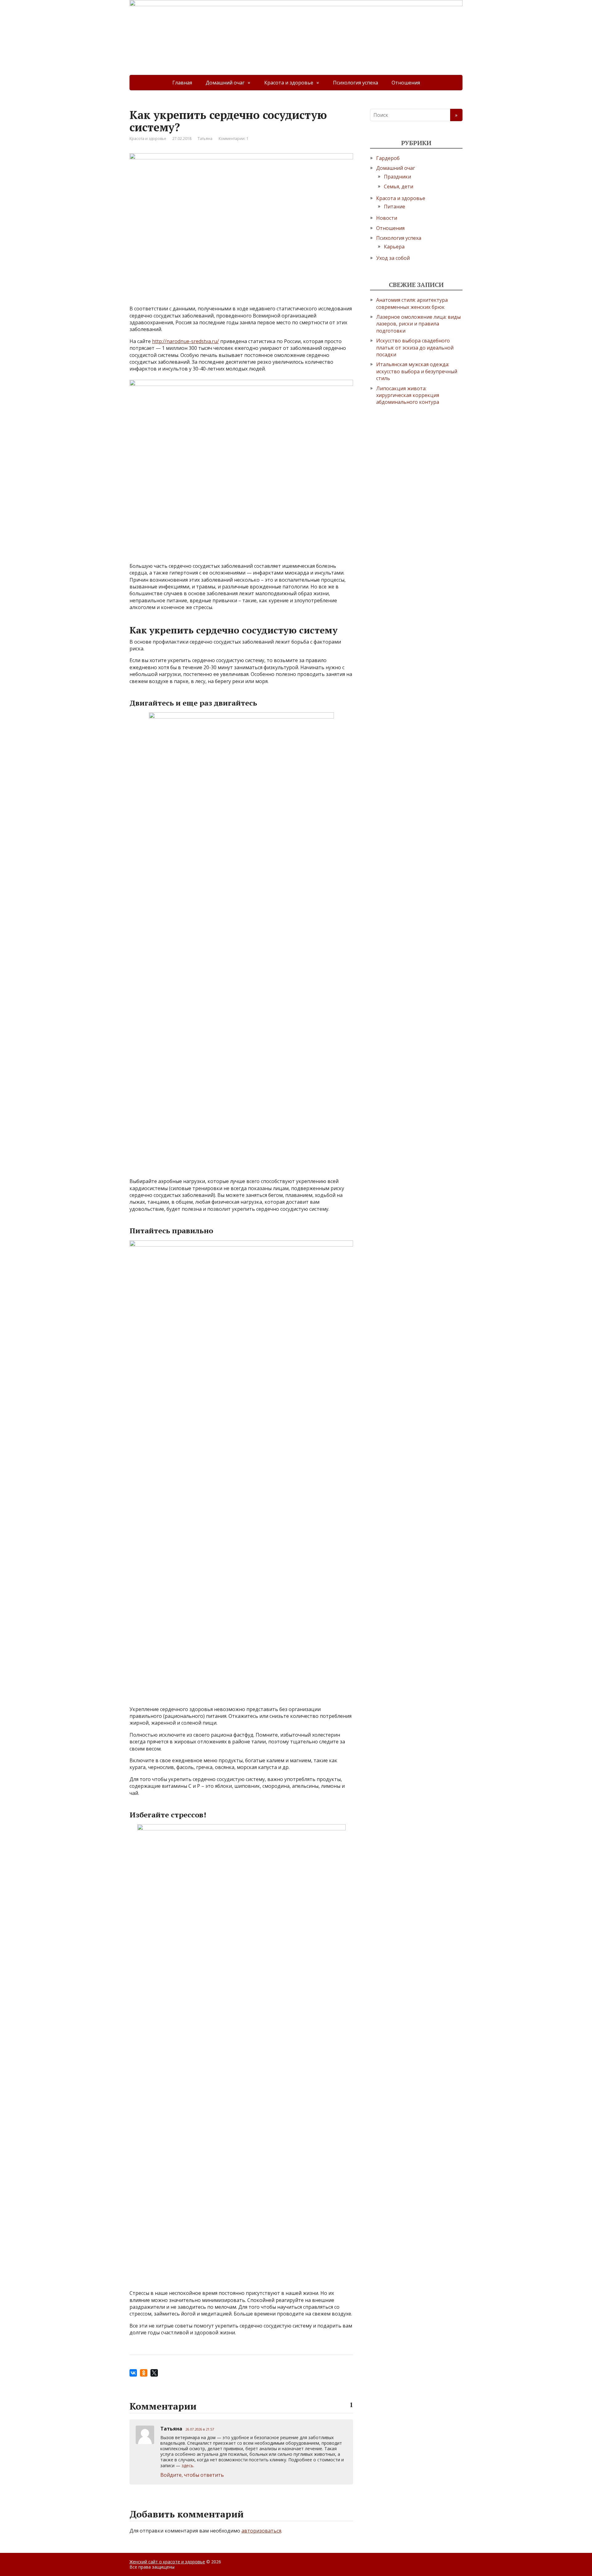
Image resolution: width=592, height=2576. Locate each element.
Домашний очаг (225, 83)
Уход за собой (393, 258)
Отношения (406, 83)
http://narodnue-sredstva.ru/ (185, 341)
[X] (154, 2373)
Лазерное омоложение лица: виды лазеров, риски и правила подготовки (418, 324)
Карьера (394, 247)
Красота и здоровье (289, 83)
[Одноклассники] (144, 2373)
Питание (395, 207)
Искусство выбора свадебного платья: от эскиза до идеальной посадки (415, 348)
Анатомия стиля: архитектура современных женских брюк (412, 303)
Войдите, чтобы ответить (192, 2475)
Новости (387, 218)
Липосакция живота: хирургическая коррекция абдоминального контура (408, 395)
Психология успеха (356, 83)
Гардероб (388, 158)
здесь (187, 2465)
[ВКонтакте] (133, 2373)
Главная (182, 83)
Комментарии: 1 (234, 139)
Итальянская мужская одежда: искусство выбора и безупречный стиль (417, 371)
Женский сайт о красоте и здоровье (167, 2562)
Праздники (397, 177)
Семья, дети (399, 186)
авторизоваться (261, 2531)
